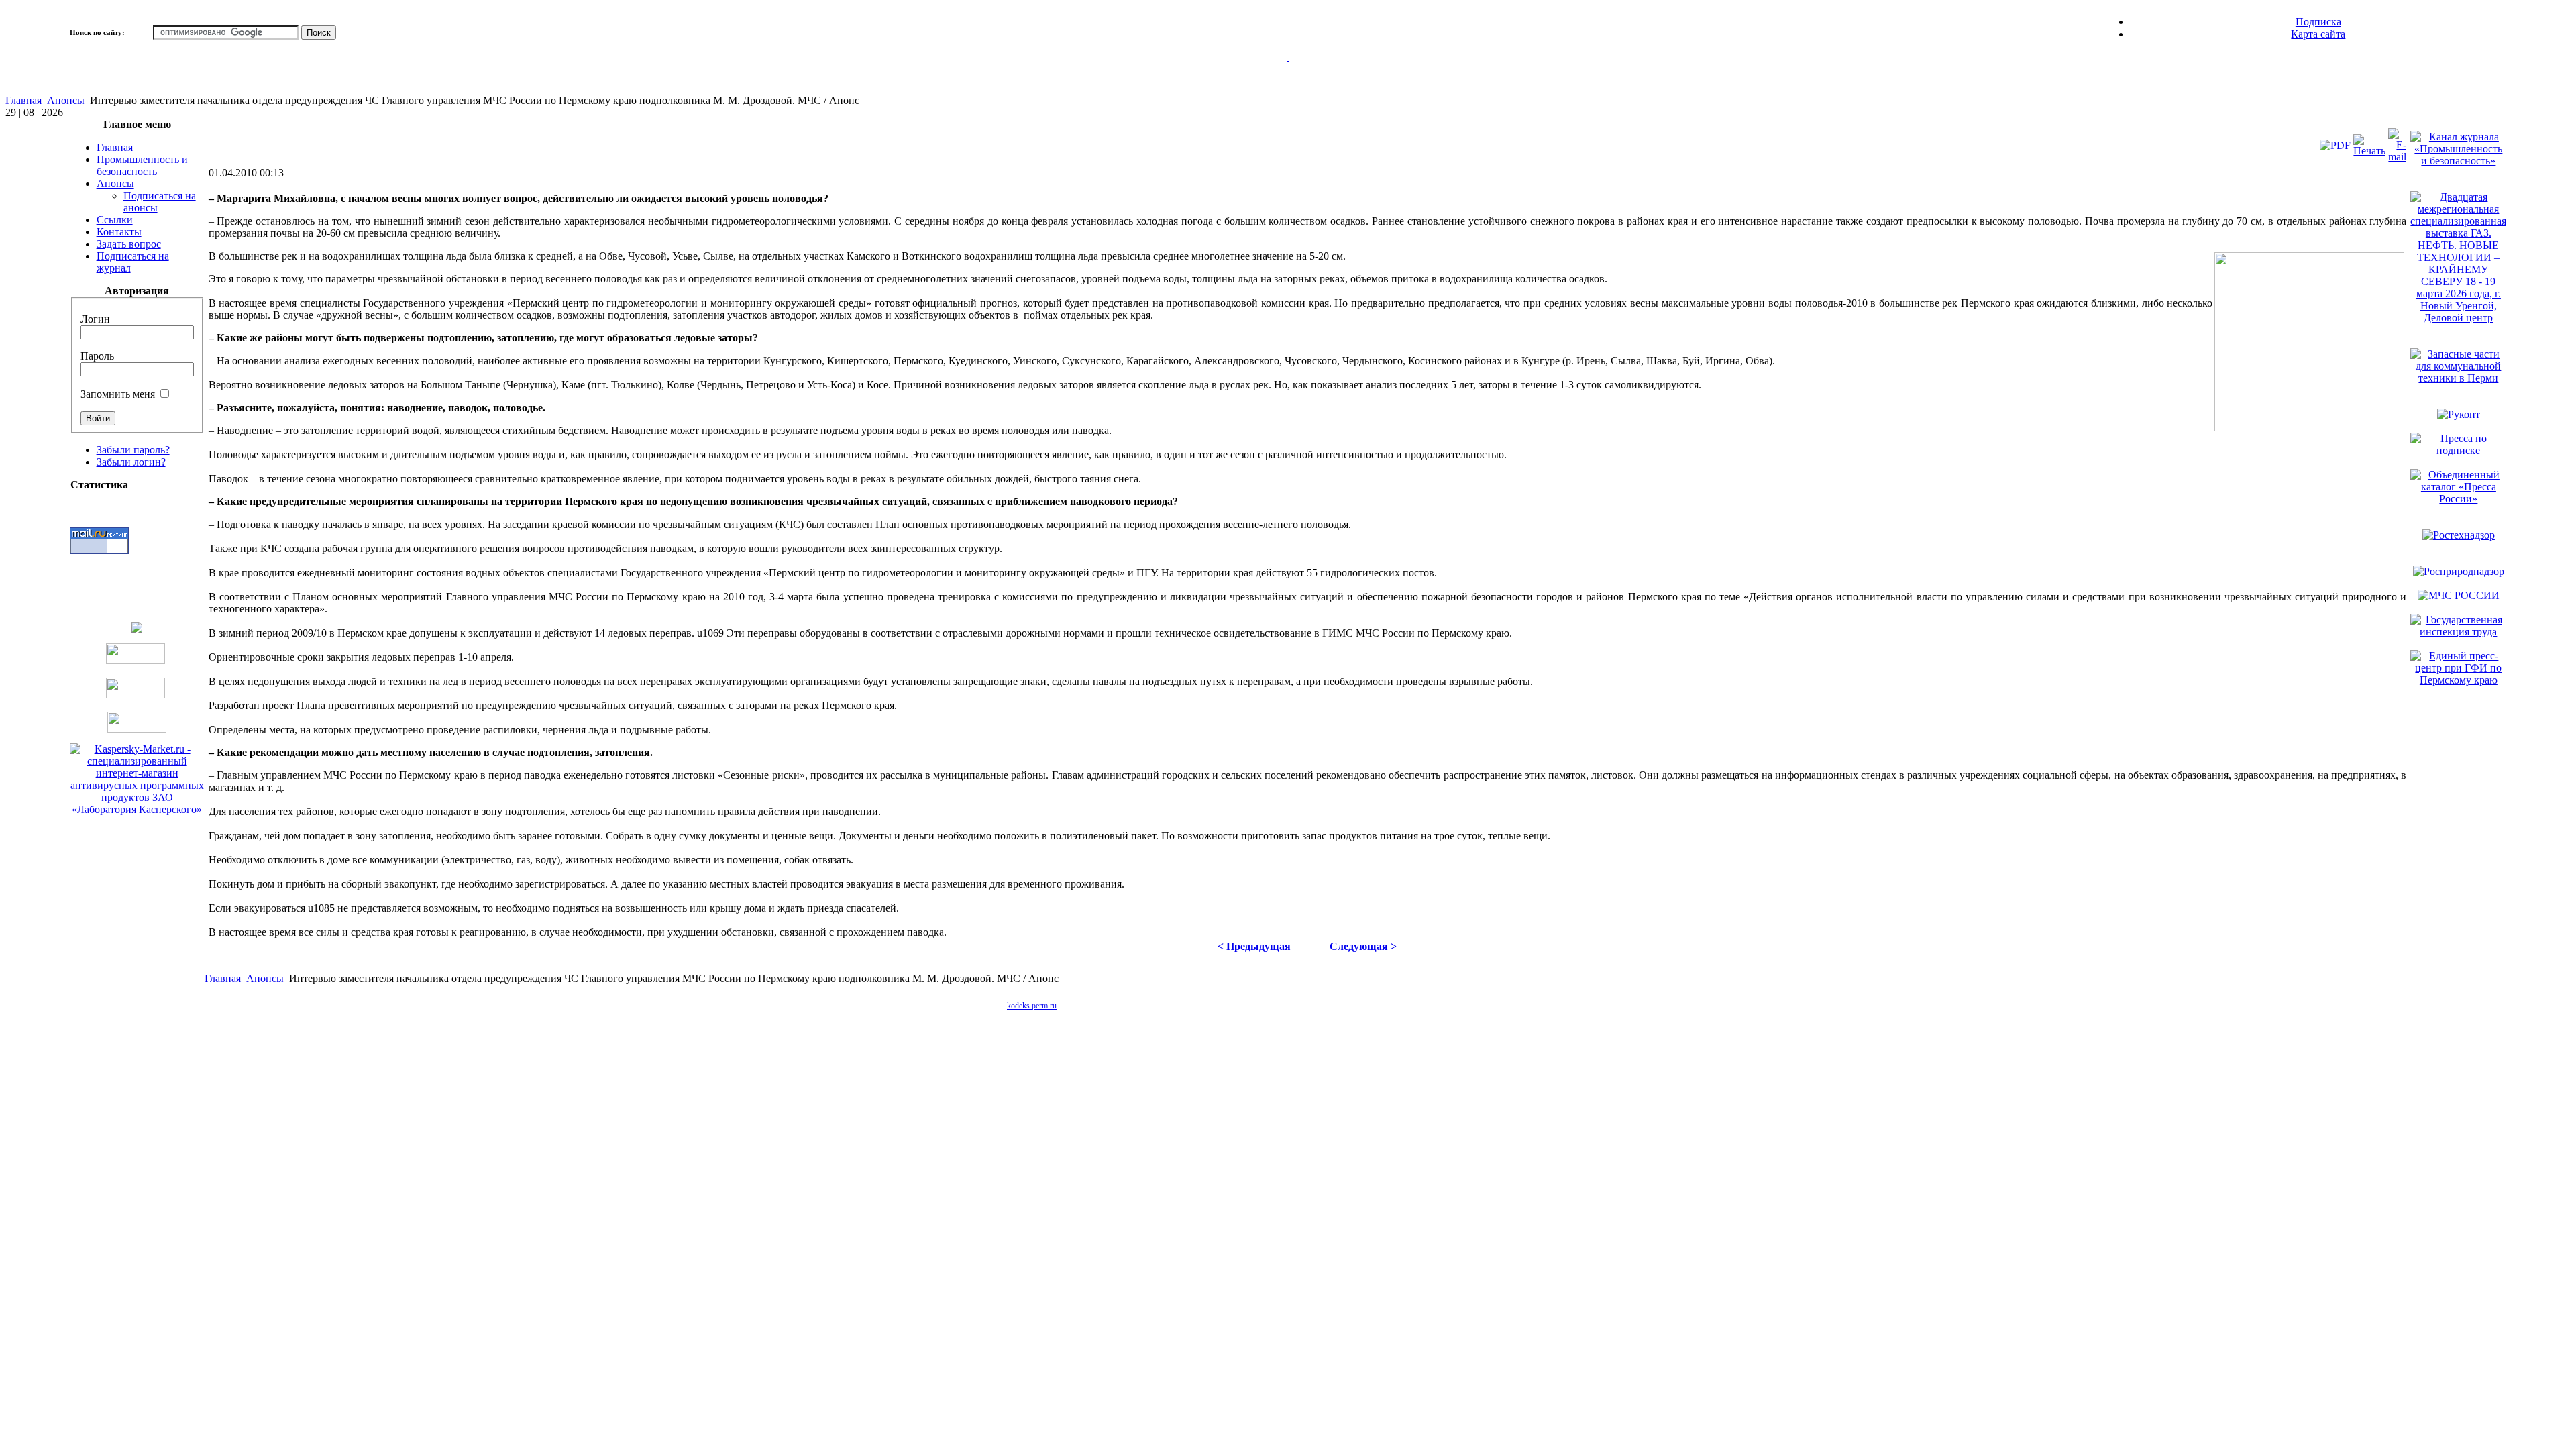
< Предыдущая (1254, 946)
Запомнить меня (118, 394)
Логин (95, 319)
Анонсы (66, 100)
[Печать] (2369, 151)
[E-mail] (2397, 157)
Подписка (2318, 22)
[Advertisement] (1325, 1005)
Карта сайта (2318, 34)
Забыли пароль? (133, 450)
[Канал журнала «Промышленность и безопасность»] (2458, 161)
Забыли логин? (131, 462)
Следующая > (1363, 946)
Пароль (97, 356)
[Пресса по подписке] (2458, 450)
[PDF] (2335, 145)
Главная (23, 100)
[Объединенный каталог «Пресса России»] (2458, 499)
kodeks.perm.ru (1032, 1006)
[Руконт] (2459, 414)
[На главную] (1288, 73)
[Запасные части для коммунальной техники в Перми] (2458, 378)
